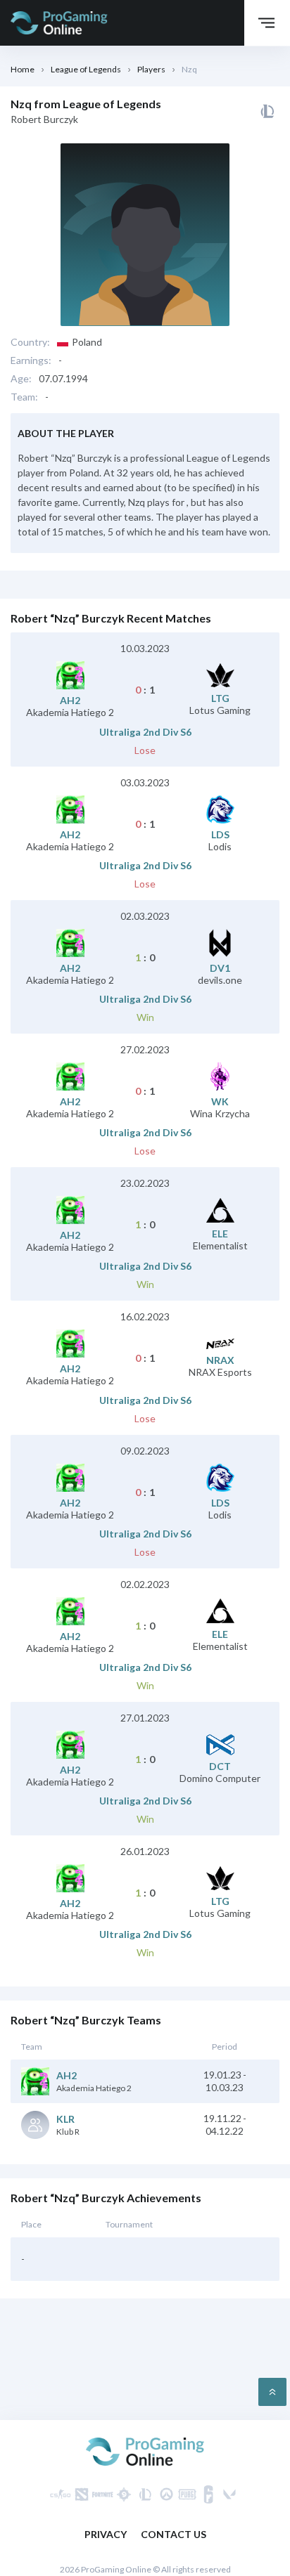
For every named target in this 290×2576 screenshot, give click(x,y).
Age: (21, 379)
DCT (220, 1767)
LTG (220, 698)
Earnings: (31, 360)
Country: (30, 342)
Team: (24, 397)
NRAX (220, 1360)
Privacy (106, 2534)
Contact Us (174, 2534)
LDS (220, 835)
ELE (220, 1234)
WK (220, 1102)
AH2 (70, 701)
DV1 (220, 968)
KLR (65, 2119)
